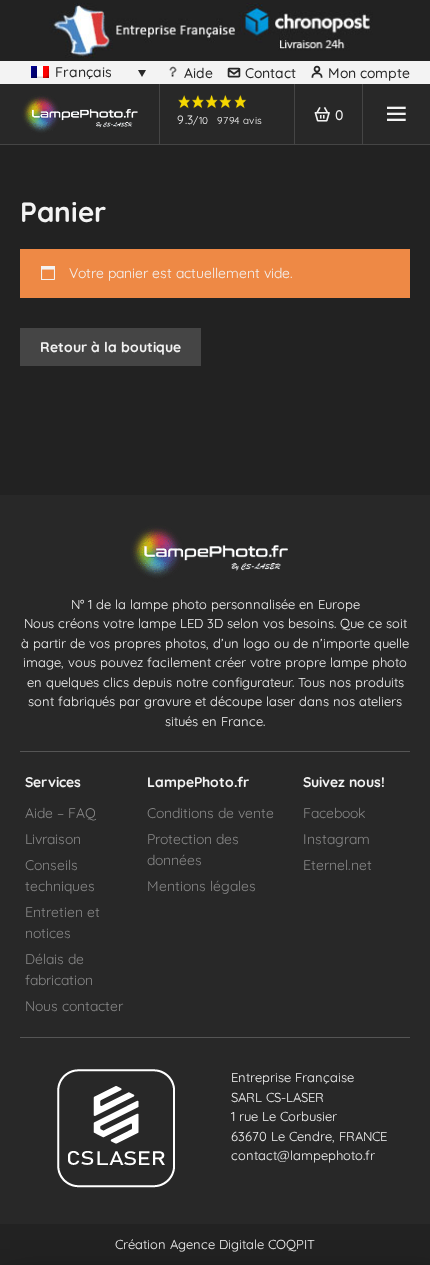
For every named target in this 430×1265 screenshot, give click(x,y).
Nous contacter (74, 1006)
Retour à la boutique (110, 347)
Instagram (336, 839)
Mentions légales (201, 886)
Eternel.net (337, 865)
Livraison (53, 839)
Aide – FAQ (60, 813)
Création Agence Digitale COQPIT (215, 1244)
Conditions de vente (210, 813)
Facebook (334, 813)
